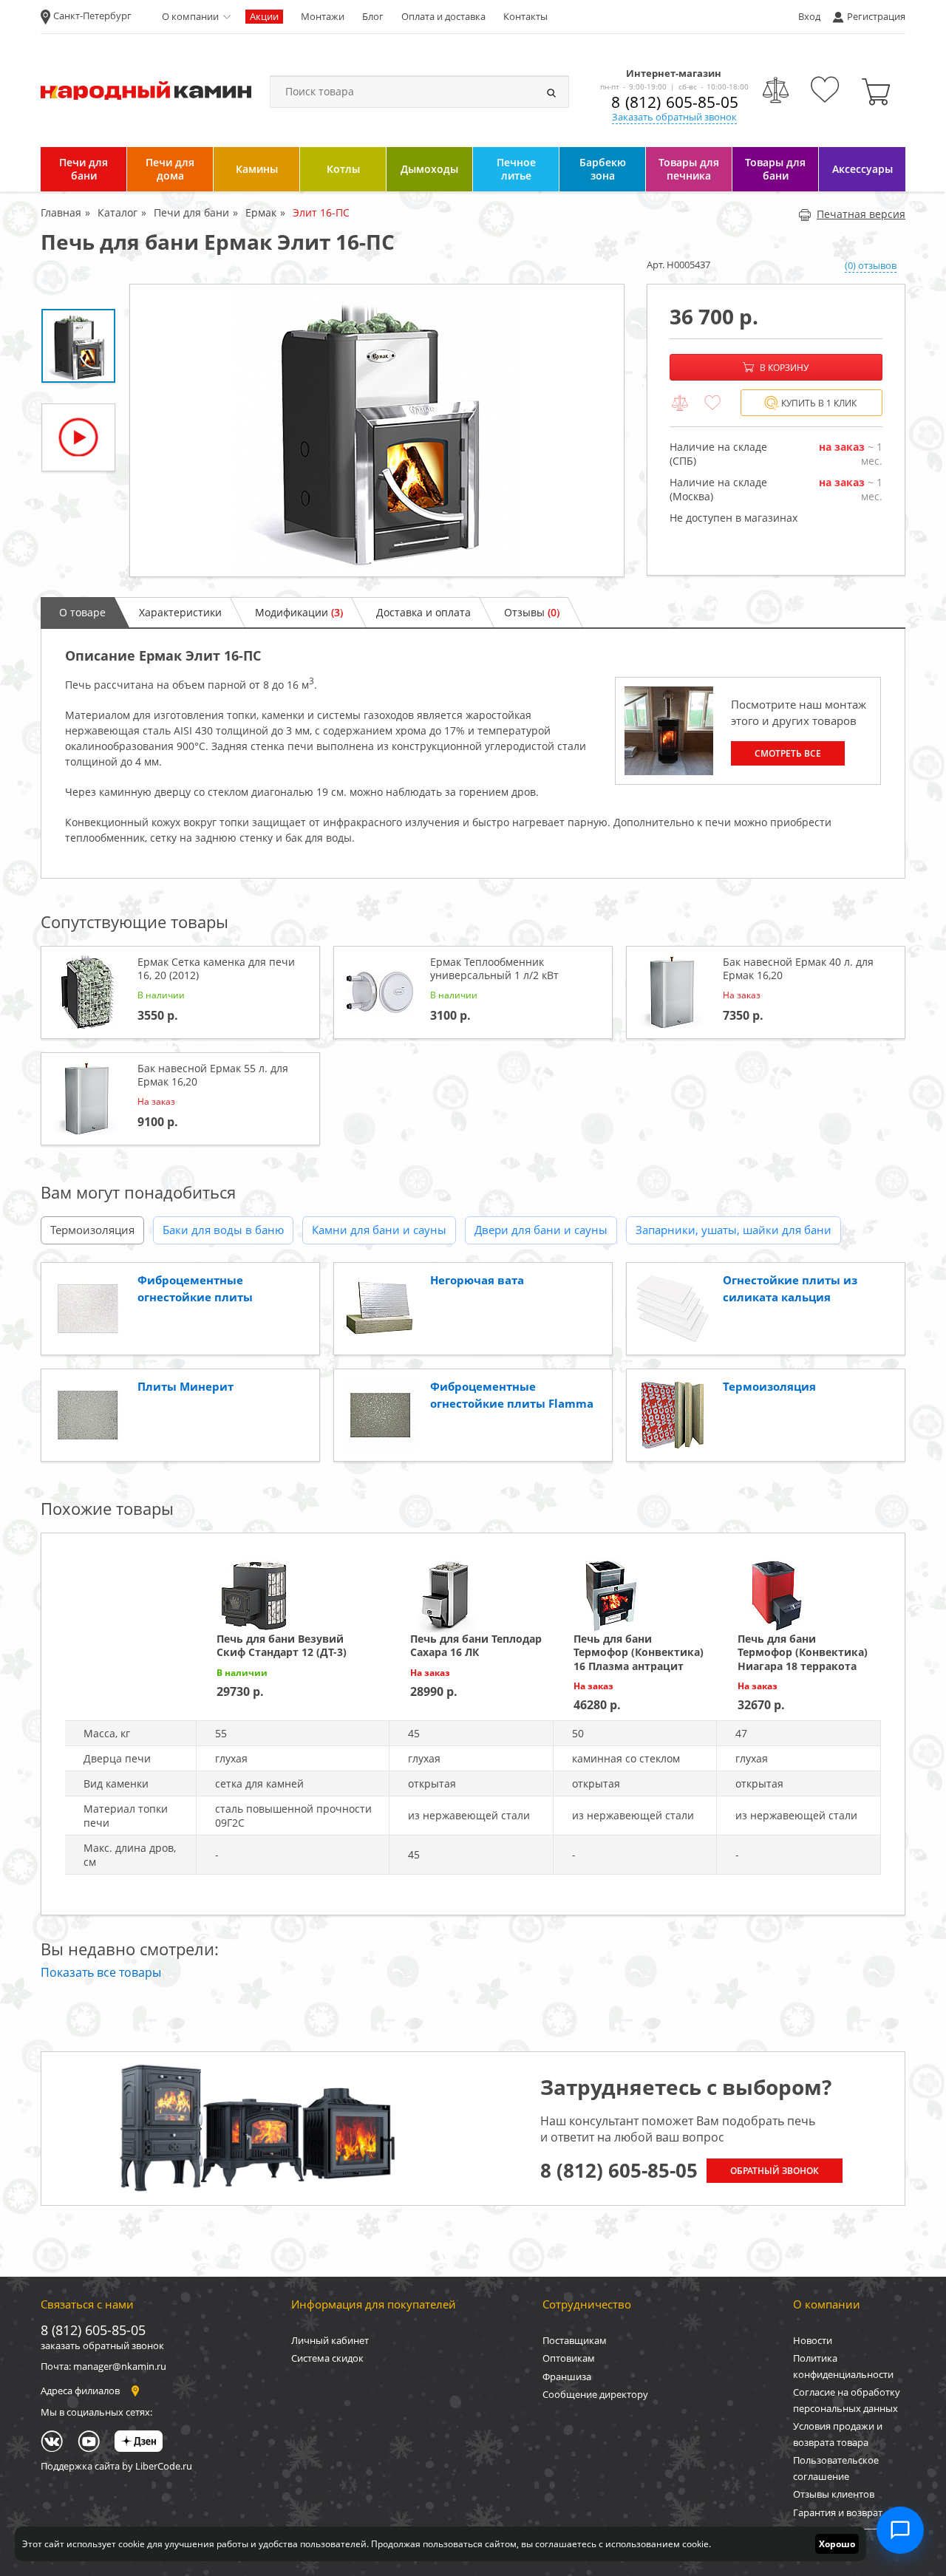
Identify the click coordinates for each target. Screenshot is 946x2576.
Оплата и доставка (443, 16)
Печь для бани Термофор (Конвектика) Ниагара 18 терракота (803, 1652)
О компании (190, 16)
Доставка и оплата (423, 612)
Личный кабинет (330, 2340)
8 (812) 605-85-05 (675, 102)
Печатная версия (861, 214)
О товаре (82, 612)
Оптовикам (569, 2358)
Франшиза (567, 2376)
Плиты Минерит (186, 1386)
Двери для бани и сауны (541, 1230)
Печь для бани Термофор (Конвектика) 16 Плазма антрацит (639, 1652)
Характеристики (180, 612)
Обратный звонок (775, 2171)
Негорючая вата (477, 1280)
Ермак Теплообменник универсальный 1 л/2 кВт (494, 968)
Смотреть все (788, 753)
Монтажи (323, 16)
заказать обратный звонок (102, 2345)
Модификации (299, 612)
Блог (373, 16)
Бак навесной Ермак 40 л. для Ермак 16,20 (798, 968)
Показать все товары (101, 1972)
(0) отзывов (871, 265)
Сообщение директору (595, 2394)
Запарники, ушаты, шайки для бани (734, 1230)
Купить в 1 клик (819, 403)
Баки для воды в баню (223, 1230)
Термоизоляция (92, 1230)
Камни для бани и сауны (379, 1230)
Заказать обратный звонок (674, 117)
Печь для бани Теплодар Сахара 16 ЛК (476, 1645)
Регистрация (876, 16)
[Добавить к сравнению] (680, 403)
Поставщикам (575, 2340)
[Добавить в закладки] (712, 403)
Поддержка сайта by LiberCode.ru (116, 2466)
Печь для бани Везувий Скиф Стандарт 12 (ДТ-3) (282, 1645)
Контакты (525, 16)
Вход (809, 16)
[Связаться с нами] (900, 2530)
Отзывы (532, 612)
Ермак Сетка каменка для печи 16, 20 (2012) (216, 968)
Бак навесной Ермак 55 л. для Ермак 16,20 (213, 1075)
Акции (264, 16)
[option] (377, 430)
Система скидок (327, 2358)
